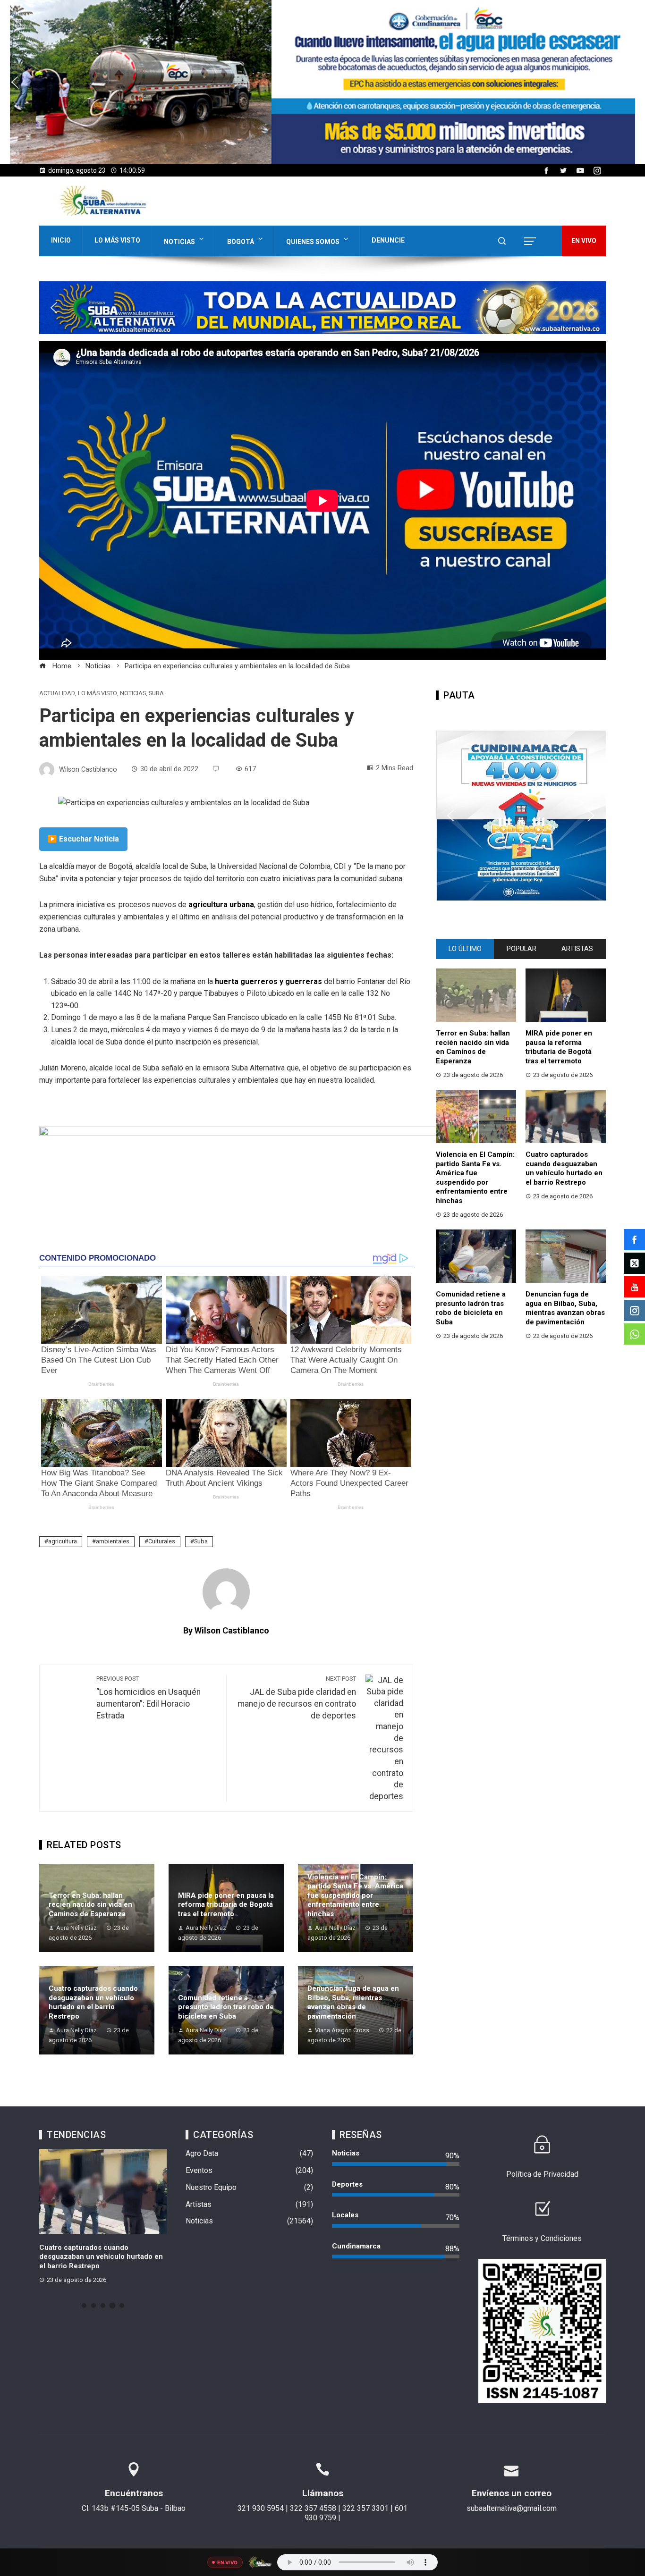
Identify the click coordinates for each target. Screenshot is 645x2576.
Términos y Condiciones (542, 2238)
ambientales (113, 1541)
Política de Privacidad (542, 2174)
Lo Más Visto (117, 240)
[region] (322, 82)
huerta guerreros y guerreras (268, 981)
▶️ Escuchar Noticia (83, 839)
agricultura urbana (221, 905)
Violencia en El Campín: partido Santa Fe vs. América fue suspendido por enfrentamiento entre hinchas (355, 1895)
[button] (322, 82)
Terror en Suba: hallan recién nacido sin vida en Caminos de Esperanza (90, 1905)
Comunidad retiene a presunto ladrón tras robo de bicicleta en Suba (226, 2007)
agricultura (63, 1541)
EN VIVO (584, 241)
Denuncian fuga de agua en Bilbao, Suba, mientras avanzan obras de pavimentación (353, 2002)
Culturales (162, 1541)
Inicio (61, 240)
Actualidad (57, 694)
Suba (156, 694)
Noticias (179, 242)
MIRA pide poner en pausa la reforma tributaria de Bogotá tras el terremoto (226, 1905)
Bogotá (241, 242)
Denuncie (388, 240)
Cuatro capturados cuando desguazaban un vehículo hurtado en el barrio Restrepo (93, 2002)
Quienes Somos (313, 242)
